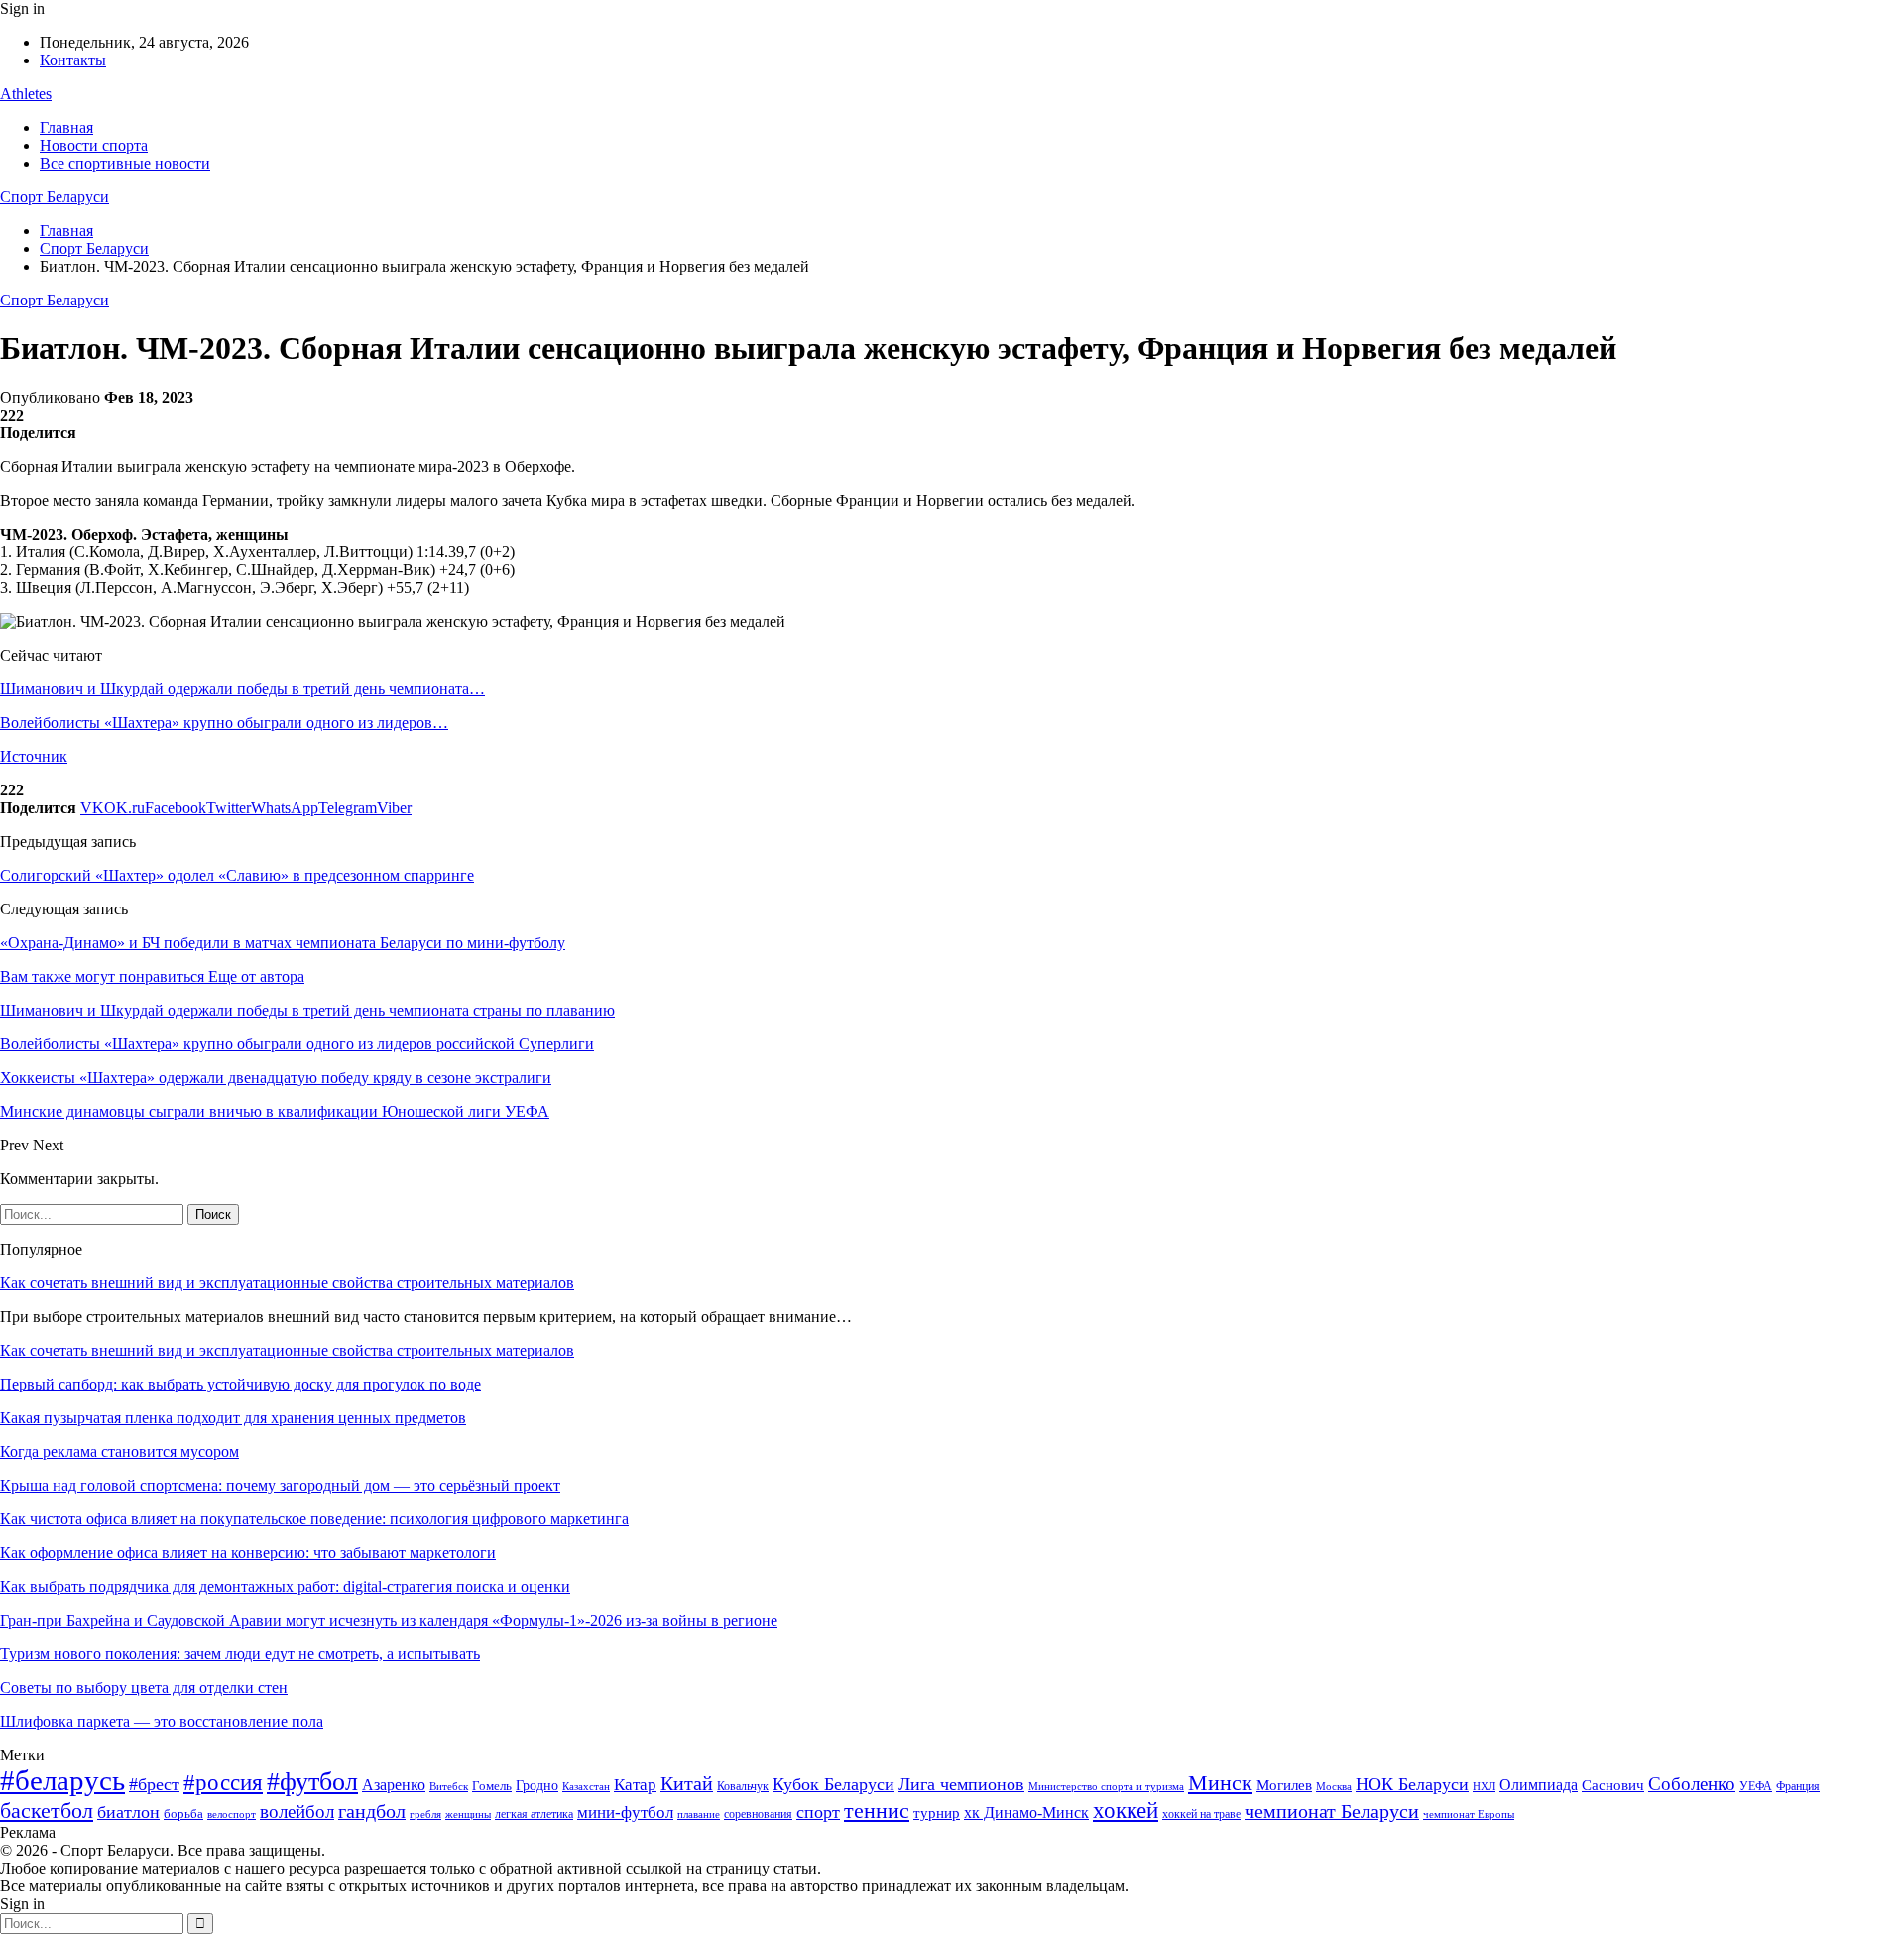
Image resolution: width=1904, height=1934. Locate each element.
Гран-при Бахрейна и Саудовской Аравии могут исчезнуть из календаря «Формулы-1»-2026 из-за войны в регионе (389, 1620)
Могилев (1284, 1785)
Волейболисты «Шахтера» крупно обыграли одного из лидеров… (224, 723)
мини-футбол (625, 1813)
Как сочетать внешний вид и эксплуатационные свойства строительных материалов (287, 1283)
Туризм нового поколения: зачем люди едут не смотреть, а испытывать (240, 1654)
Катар (635, 1785)
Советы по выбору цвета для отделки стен (144, 1688)
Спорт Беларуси (55, 197)
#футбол (312, 1782)
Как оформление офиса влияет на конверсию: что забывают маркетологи (248, 1553)
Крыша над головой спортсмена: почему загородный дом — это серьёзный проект (280, 1485)
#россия (223, 1782)
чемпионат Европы (1469, 1814)
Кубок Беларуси (833, 1784)
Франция (1798, 1786)
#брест (154, 1784)
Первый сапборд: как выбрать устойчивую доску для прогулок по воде (240, 1384)
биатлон (128, 1812)
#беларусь (62, 1780)
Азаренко (394, 1785)
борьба (183, 1813)
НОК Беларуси (1412, 1784)
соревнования (758, 1814)
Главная (66, 127)
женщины (468, 1814)
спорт (818, 1812)
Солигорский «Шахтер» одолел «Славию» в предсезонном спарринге (237, 875)
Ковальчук (743, 1786)
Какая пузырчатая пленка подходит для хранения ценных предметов (233, 1418)
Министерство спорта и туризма (1106, 1787)
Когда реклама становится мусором (119, 1451)
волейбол (297, 1812)
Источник (34, 756)
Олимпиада (1539, 1785)
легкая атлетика (534, 1814)
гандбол (372, 1811)
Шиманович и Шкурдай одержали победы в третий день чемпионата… (242, 689)
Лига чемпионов (961, 1784)
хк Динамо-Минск (1026, 1813)
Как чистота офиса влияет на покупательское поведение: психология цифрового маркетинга (314, 1519)
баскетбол (47, 1811)
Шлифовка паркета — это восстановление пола (162, 1721)
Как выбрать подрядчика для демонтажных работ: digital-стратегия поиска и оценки (285, 1586)
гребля (425, 1814)
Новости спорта (94, 145)
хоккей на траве (1201, 1814)
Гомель (492, 1786)
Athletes (26, 94)
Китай (687, 1784)
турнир (937, 1813)
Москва (1334, 1786)
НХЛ (1484, 1786)
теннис (877, 1811)
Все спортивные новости (125, 163)
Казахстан (586, 1786)
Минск (1220, 1783)
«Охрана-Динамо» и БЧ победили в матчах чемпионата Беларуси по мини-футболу (283, 943)
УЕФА (1756, 1786)
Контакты (73, 60)
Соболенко (1692, 1784)
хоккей (1126, 1810)
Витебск (449, 1787)
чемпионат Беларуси (1332, 1811)
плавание (699, 1814)
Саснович (1613, 1785)
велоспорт (232, 1814)
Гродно (537, 1786)
